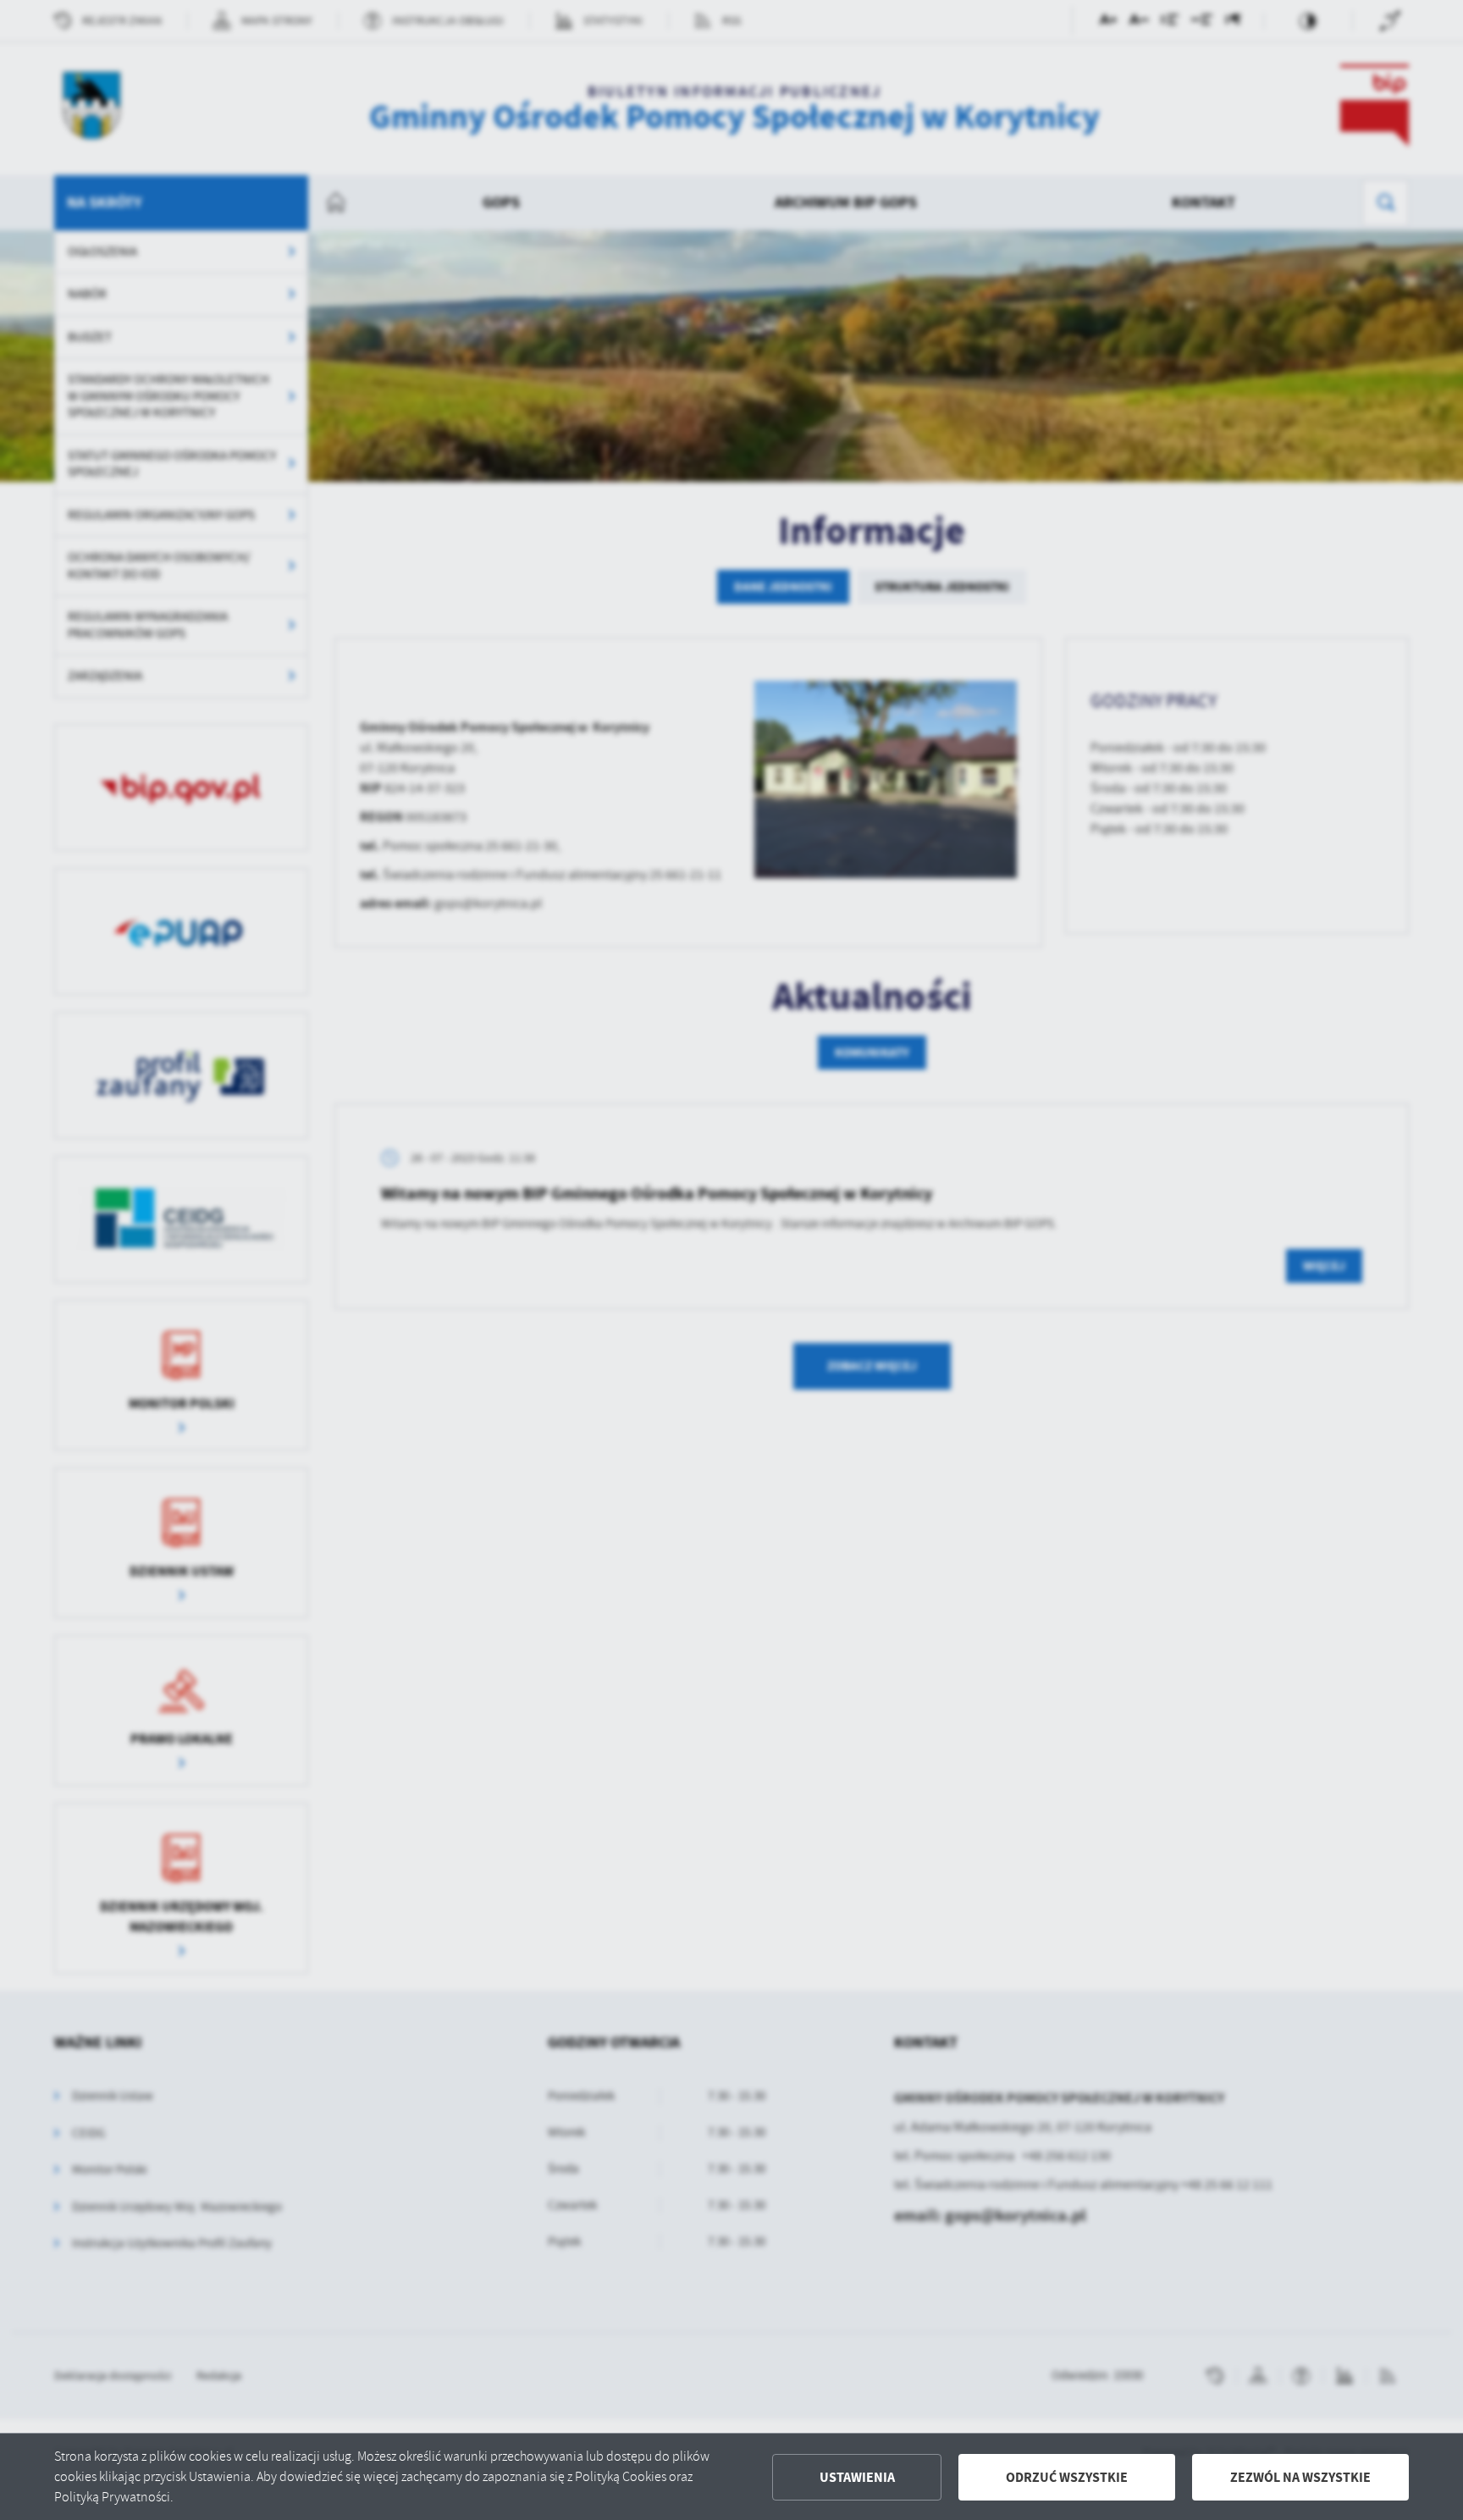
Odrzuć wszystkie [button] (1067, 2477)
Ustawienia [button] (857, 2477)
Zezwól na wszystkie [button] (1300, 2477)
